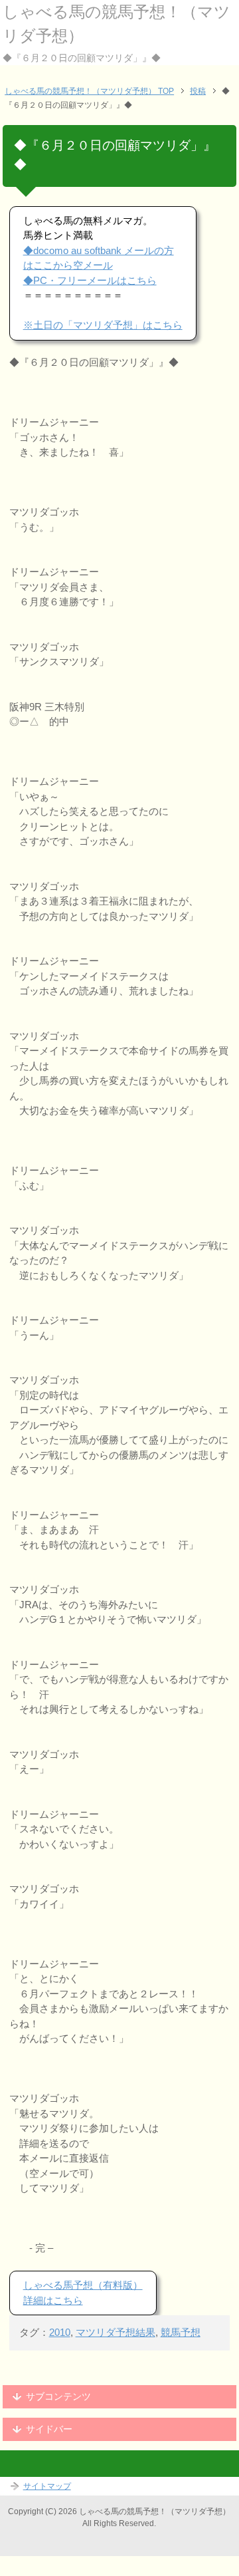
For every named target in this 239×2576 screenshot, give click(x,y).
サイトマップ (47, 2486)
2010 (60, 2332)
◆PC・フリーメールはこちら (90, 280)
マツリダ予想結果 (116, 2332)
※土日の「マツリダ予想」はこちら (103, 325)
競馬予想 (181, 2332)
